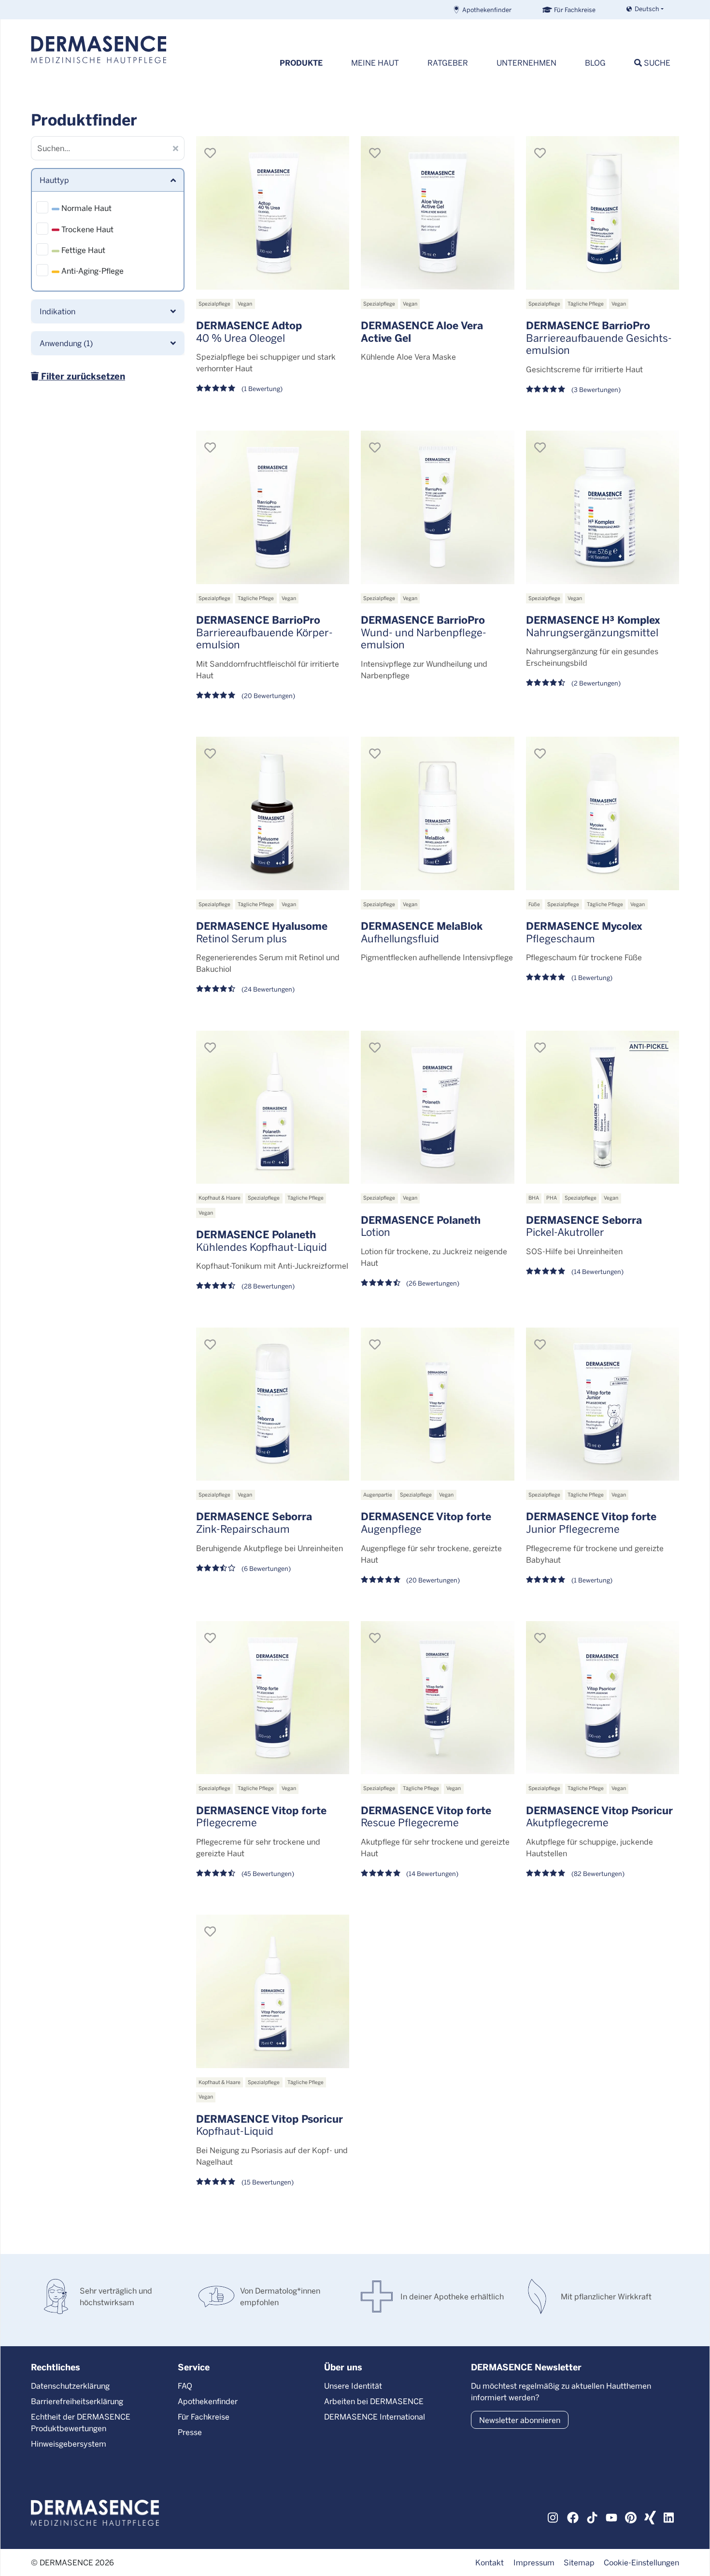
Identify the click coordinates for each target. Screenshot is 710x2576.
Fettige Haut (82, 250)
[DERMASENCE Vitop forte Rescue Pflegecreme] (438, 1698)
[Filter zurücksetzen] (176, 148)
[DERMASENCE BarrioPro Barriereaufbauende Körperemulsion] (273, 507)
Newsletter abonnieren (520, 2420)
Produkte (301, 63)
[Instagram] (554, 2517)
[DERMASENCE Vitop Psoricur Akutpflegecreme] (603, 1698)
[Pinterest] (631, 2517)
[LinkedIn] (669, 2517)
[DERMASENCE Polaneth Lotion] (438, 1107)
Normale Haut (85, 208)
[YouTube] (611, 2517)
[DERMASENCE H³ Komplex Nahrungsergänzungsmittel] (603, 507)
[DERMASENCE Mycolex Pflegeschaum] (603, 813)
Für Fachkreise (575, 9)
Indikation (57, 311)
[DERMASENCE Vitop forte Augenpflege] (438, 1404)
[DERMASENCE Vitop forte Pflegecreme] (273, 1698)
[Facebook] (573, 2517)
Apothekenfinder (487, 9)
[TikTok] (592, 2517)
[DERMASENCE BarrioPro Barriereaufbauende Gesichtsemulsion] (603, 213)
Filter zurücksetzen (82, 376)
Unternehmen (526, 63)
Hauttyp (54, 180)
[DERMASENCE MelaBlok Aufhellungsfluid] (438, 813)
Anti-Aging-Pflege (92, 271)
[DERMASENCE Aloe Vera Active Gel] (438, 213)
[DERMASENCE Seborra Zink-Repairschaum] (273, 1404)
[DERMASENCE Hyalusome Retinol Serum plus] (273, 813)
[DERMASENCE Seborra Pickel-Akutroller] (603, 1107)
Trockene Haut (86, 229)
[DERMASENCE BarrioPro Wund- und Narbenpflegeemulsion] (438, 507)
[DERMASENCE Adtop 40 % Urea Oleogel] (273, 213)
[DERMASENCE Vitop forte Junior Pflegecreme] (603, 1404)
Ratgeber (448, 63)
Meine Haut (375, 63)
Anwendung (66, 343)
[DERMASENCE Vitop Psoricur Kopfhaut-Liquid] (273, 1991)
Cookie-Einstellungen (641, 2562)
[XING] (650, 2517)
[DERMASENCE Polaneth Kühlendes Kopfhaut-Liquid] (273, 1107)
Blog (595, 63)
